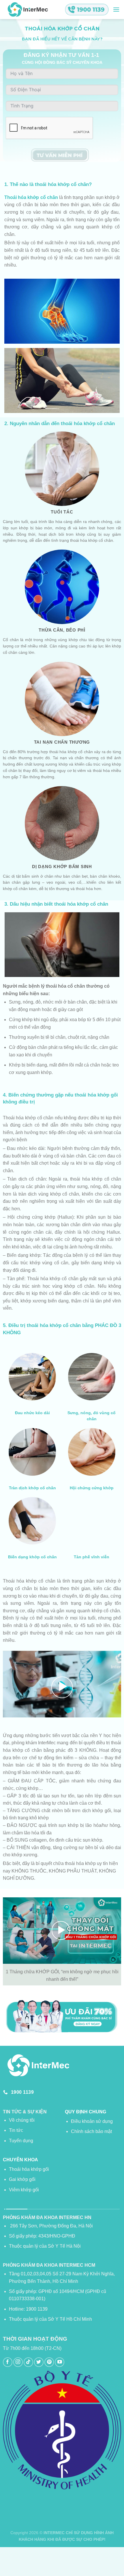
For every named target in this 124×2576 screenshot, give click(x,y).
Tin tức (16, 2130)
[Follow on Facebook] (8, 2362)
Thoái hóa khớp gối (29, 2169)
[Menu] (116, 9)
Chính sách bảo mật (91, 2131)
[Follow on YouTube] (60, 2362)
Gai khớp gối (22, 2179)
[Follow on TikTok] (28, 2362)
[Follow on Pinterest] (49, 2362)
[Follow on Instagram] (18, 2362)
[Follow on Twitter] (39, 2362)
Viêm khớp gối (24, 2190)
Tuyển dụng (21, 2141)
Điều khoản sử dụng (92, 2121)
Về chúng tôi (22, 2120)
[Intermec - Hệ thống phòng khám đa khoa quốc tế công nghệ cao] (27, 10)
